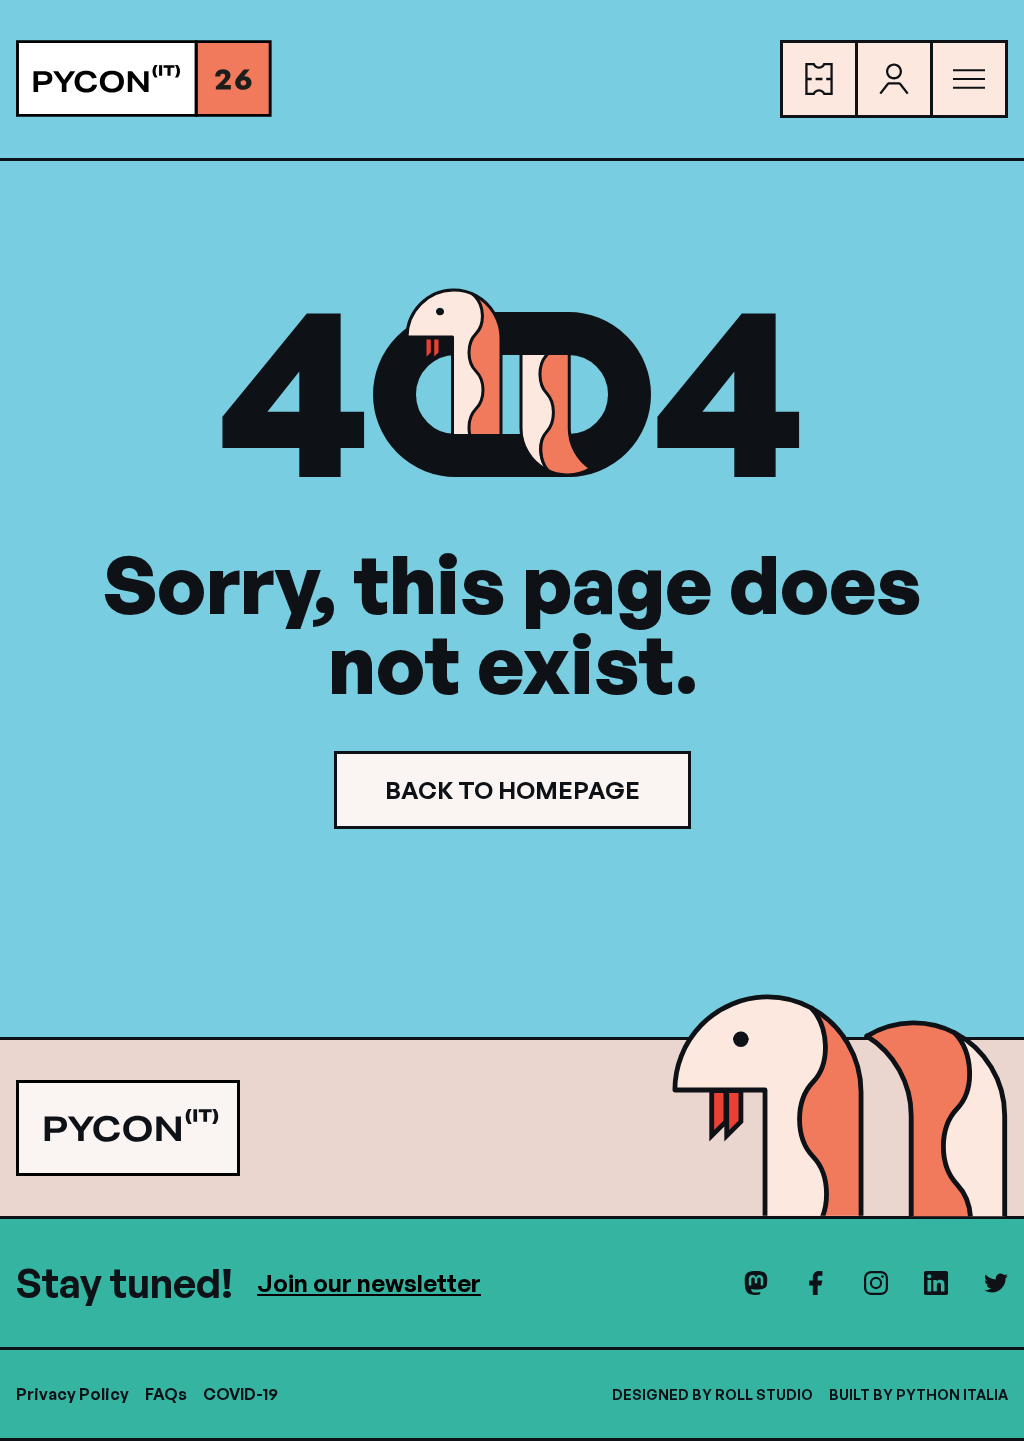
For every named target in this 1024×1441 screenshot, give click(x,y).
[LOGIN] (894, 79)
